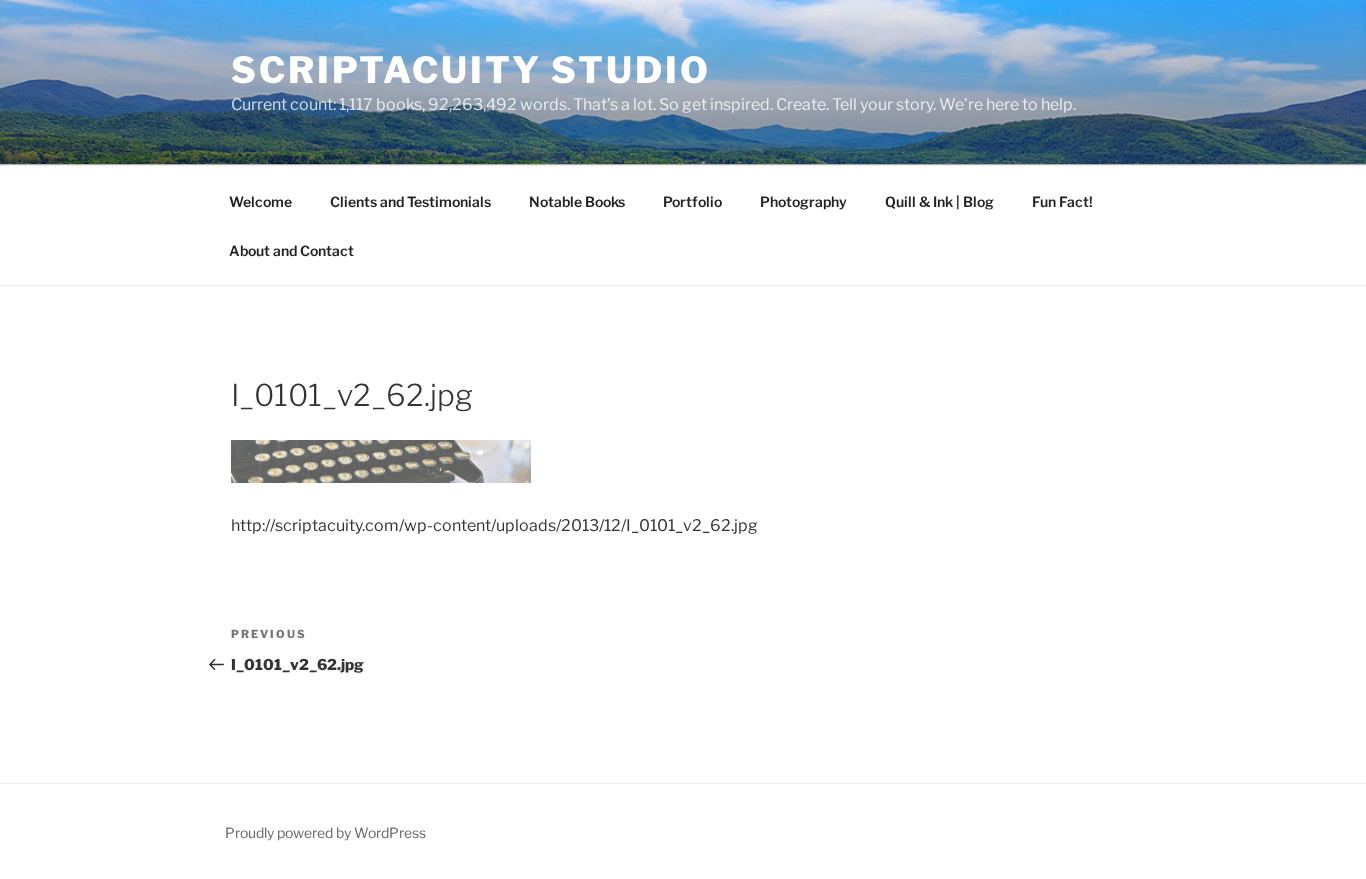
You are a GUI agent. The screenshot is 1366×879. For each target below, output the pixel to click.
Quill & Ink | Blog (939, 201)
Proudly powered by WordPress (325, 832)
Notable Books (577, 201)
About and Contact (291, 250)
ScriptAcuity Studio (471, 70)
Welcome (260, 201)
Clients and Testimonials (410, 201)
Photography (803, 201)
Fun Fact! (1062, 201)
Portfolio (692, 201)
